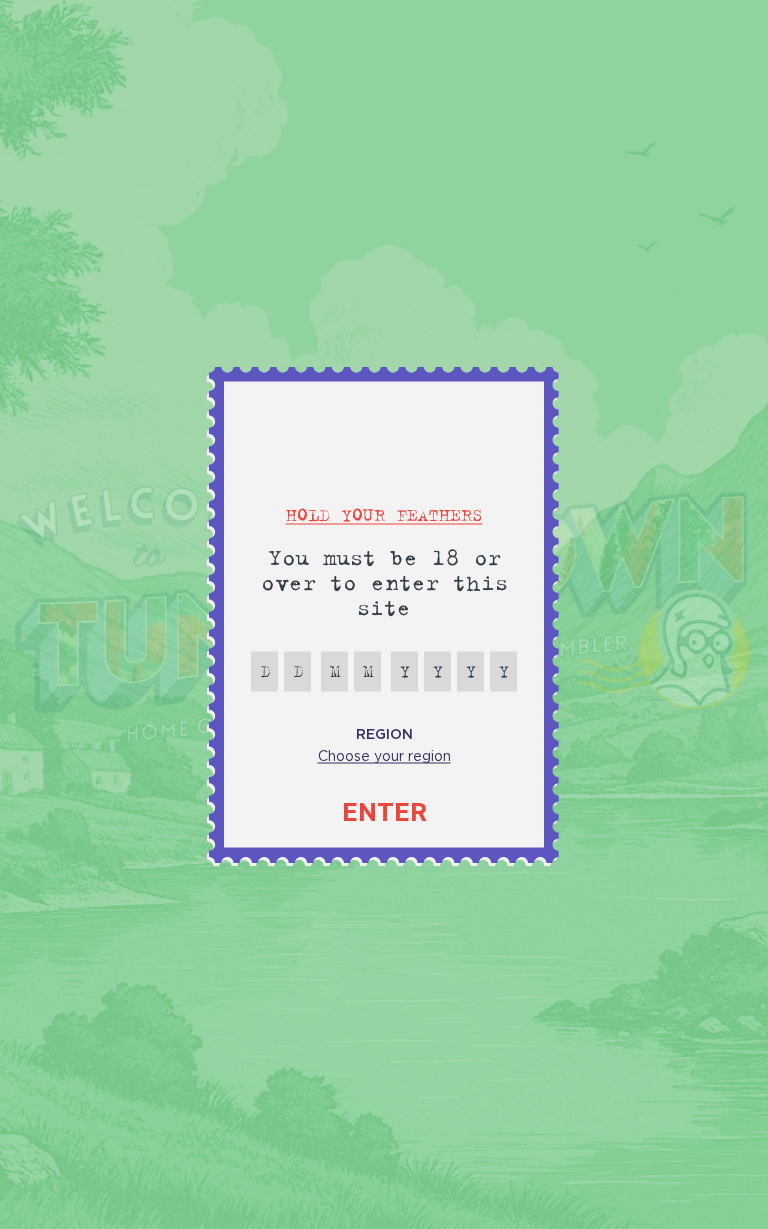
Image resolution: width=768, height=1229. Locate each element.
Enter (384, 812)
